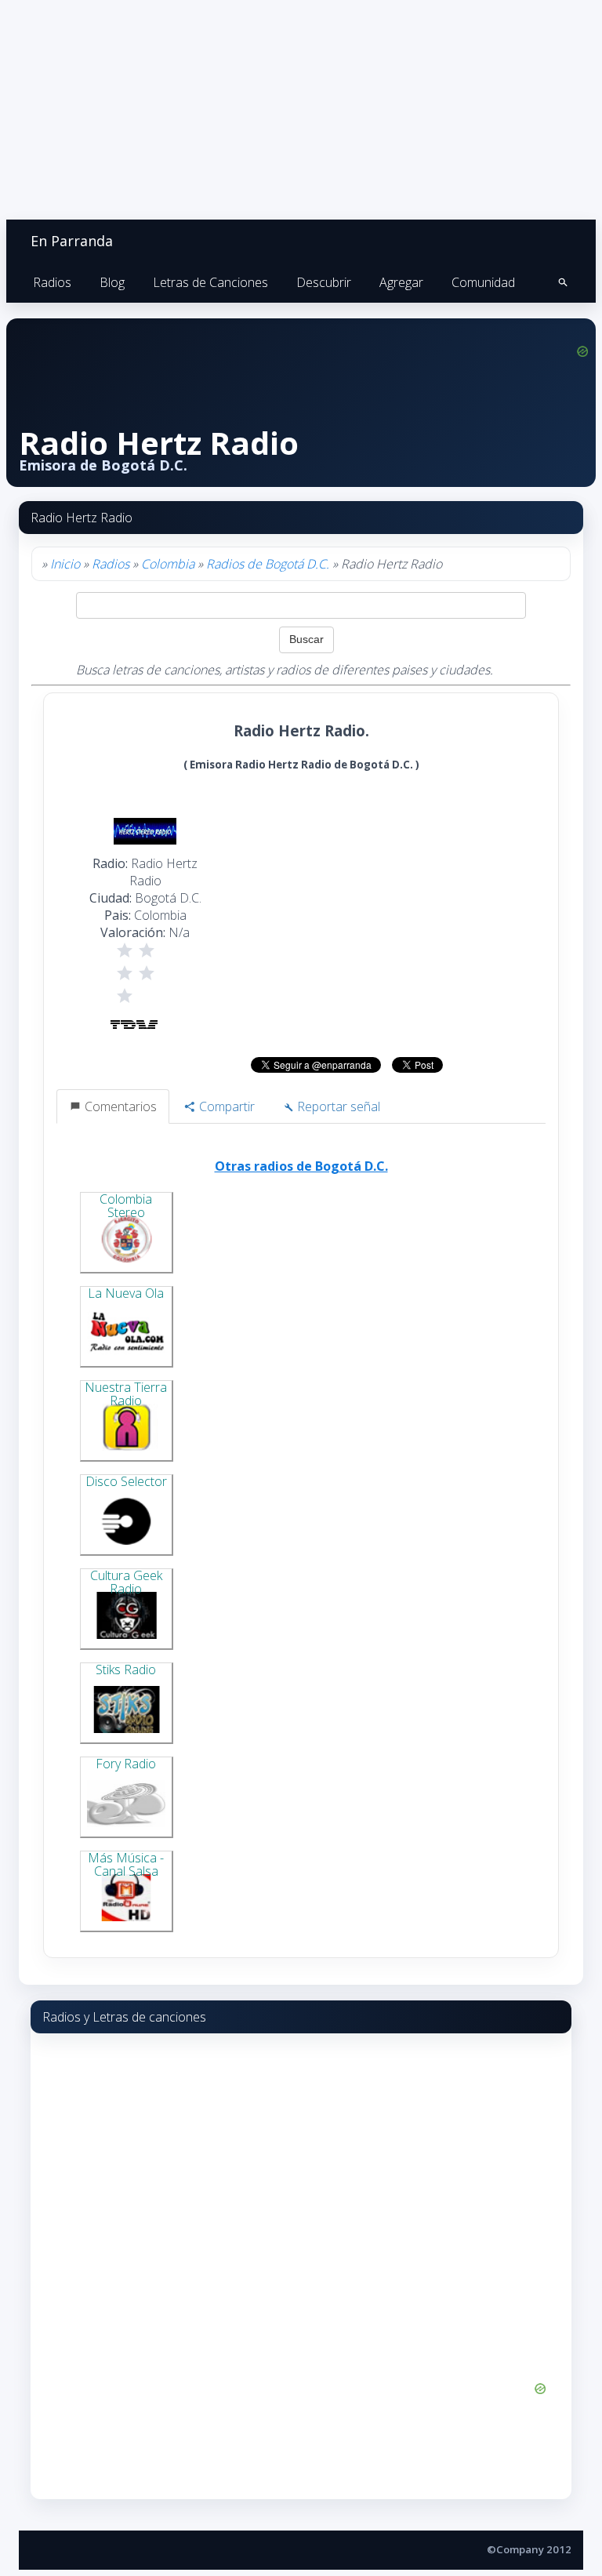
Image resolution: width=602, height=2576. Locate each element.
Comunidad (483, 282)
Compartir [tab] (225, 1106)
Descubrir (324, 282)
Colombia (168, 564)
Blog (112, 282)
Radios (52, 282)
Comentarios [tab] (119, 1106)
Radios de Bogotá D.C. (268, 564)
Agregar (401, 282)
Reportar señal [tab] (337, 1106)
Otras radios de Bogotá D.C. (301, 1166)
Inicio (65, 564)
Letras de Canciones (210, 282)
